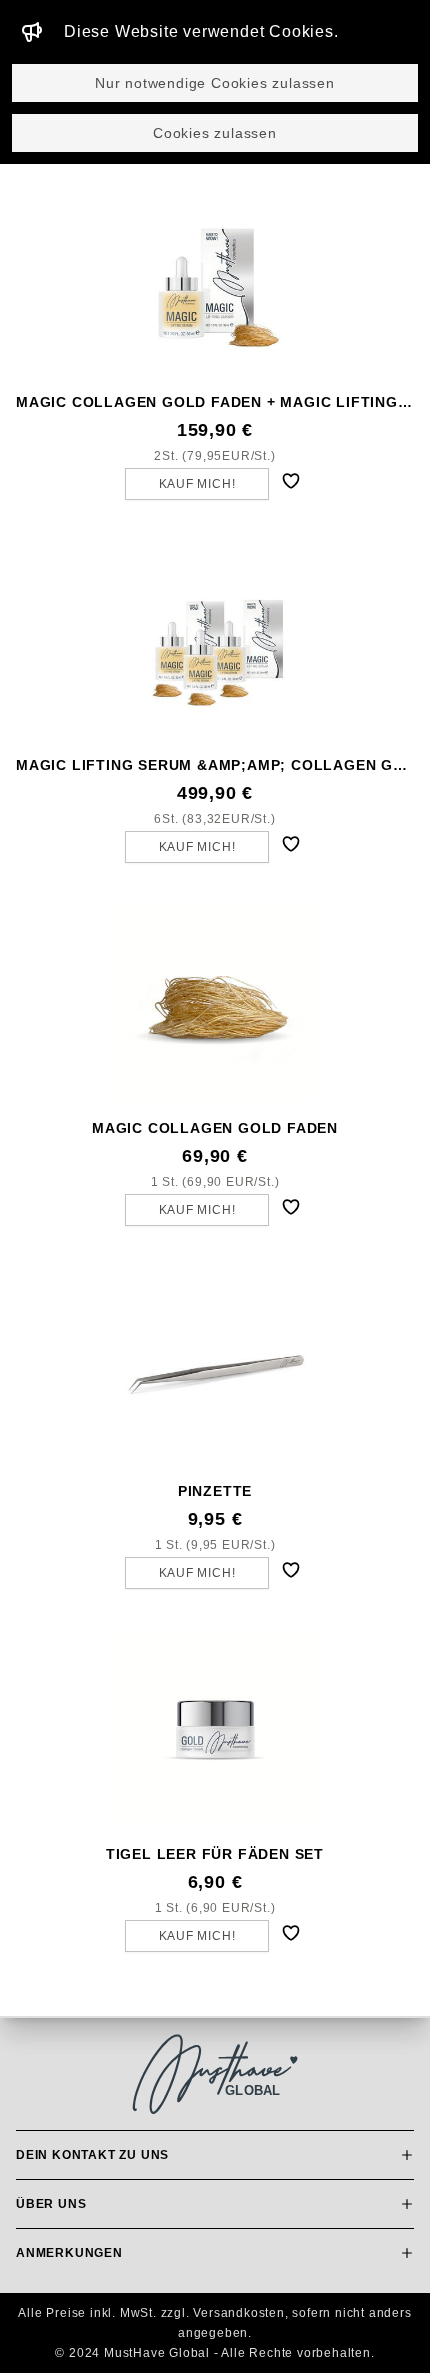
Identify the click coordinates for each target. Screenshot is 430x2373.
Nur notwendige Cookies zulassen (215, 83)
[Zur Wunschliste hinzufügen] (291, 481)
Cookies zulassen (215, 133)
